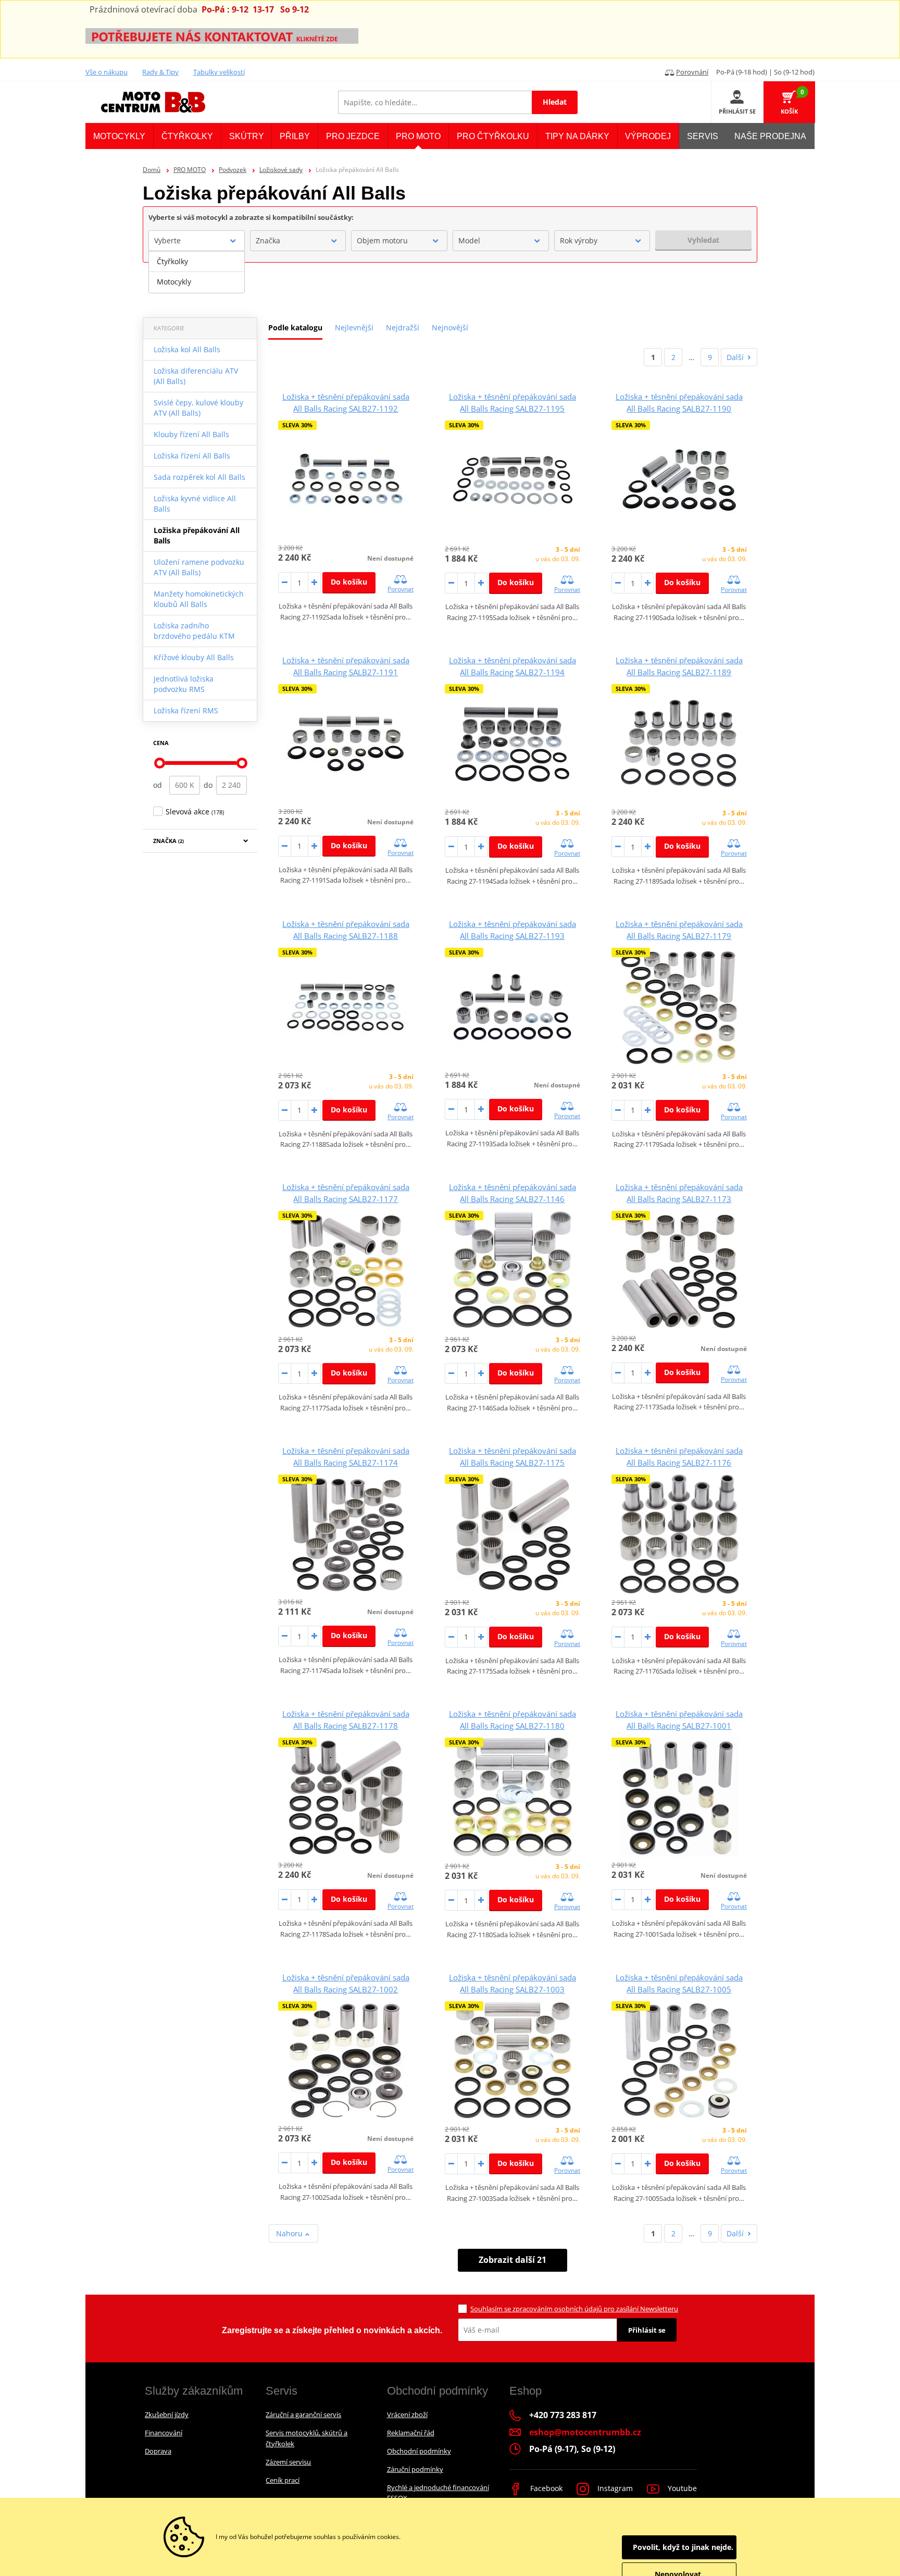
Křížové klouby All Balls (194, 657)
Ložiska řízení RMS (186, 710)
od (158, 785)
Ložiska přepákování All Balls (197, 535)
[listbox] (197, 272)
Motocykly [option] (174, 282)
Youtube (681, 2488)
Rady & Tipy (160, 72)
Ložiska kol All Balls (187, 349)
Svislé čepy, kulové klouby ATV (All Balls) (198, 408)
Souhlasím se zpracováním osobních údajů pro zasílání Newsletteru (574, 2309)
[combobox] (197, 241)
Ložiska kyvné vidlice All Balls (195, 504)
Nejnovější (450, 327)
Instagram (614, 2488)
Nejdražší (403, 327)
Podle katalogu (295, 327)
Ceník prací (283, 2480)
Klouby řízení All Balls (191, 434)
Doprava (158, 2451)
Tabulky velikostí (219, 72)
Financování (164, 2433)
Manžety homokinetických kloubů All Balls (199, 599)
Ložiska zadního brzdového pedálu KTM (194, 631)
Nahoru (290, 2233)
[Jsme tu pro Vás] (222, 35)
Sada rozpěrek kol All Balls (199, 477)
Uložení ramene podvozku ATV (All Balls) (199, 567)
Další (735, 357)
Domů (152, 170)
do (208, 785)
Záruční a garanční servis (303, 2414)
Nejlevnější (354, 327)
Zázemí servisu (288, 2462)
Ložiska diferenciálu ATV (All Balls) (196, 376)
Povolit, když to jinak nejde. (683, 2547)
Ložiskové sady (281, 170)
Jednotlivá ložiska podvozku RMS (184, 684)
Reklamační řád (411, 2433)
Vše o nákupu (107, 72)
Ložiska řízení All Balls (192, 456)
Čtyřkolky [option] (172, 261)
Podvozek (233, 170)
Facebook (545, 2488)
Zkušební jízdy (167, 2414)
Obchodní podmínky (419, 2451)
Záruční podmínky (415, 2469)
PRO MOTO (190, 170)
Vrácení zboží (407, 2414)
